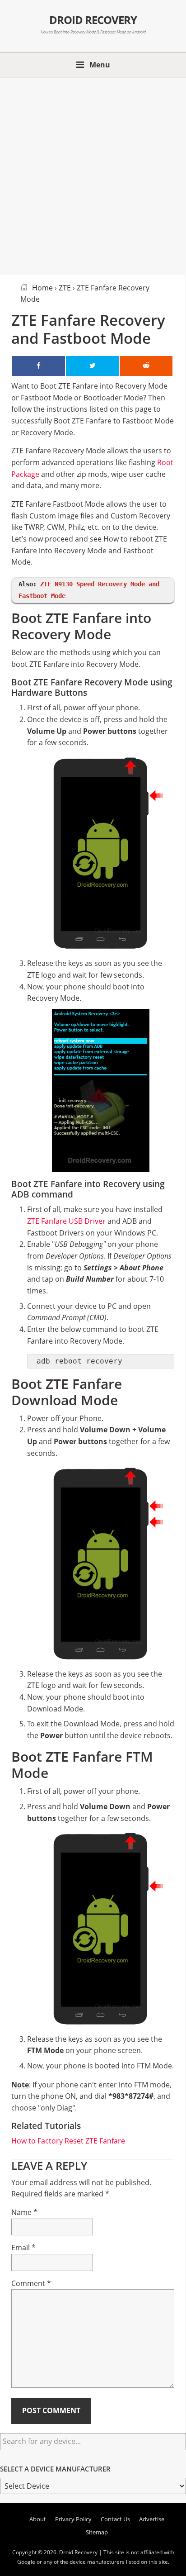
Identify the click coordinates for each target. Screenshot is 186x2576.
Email (23, 2248)
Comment (31, 2283)
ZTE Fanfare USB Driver (66, 1221)
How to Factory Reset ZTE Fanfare (68, 2141)
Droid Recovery (93, 20)
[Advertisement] (93, 174)
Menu (100, 65)
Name (24, 2212)
